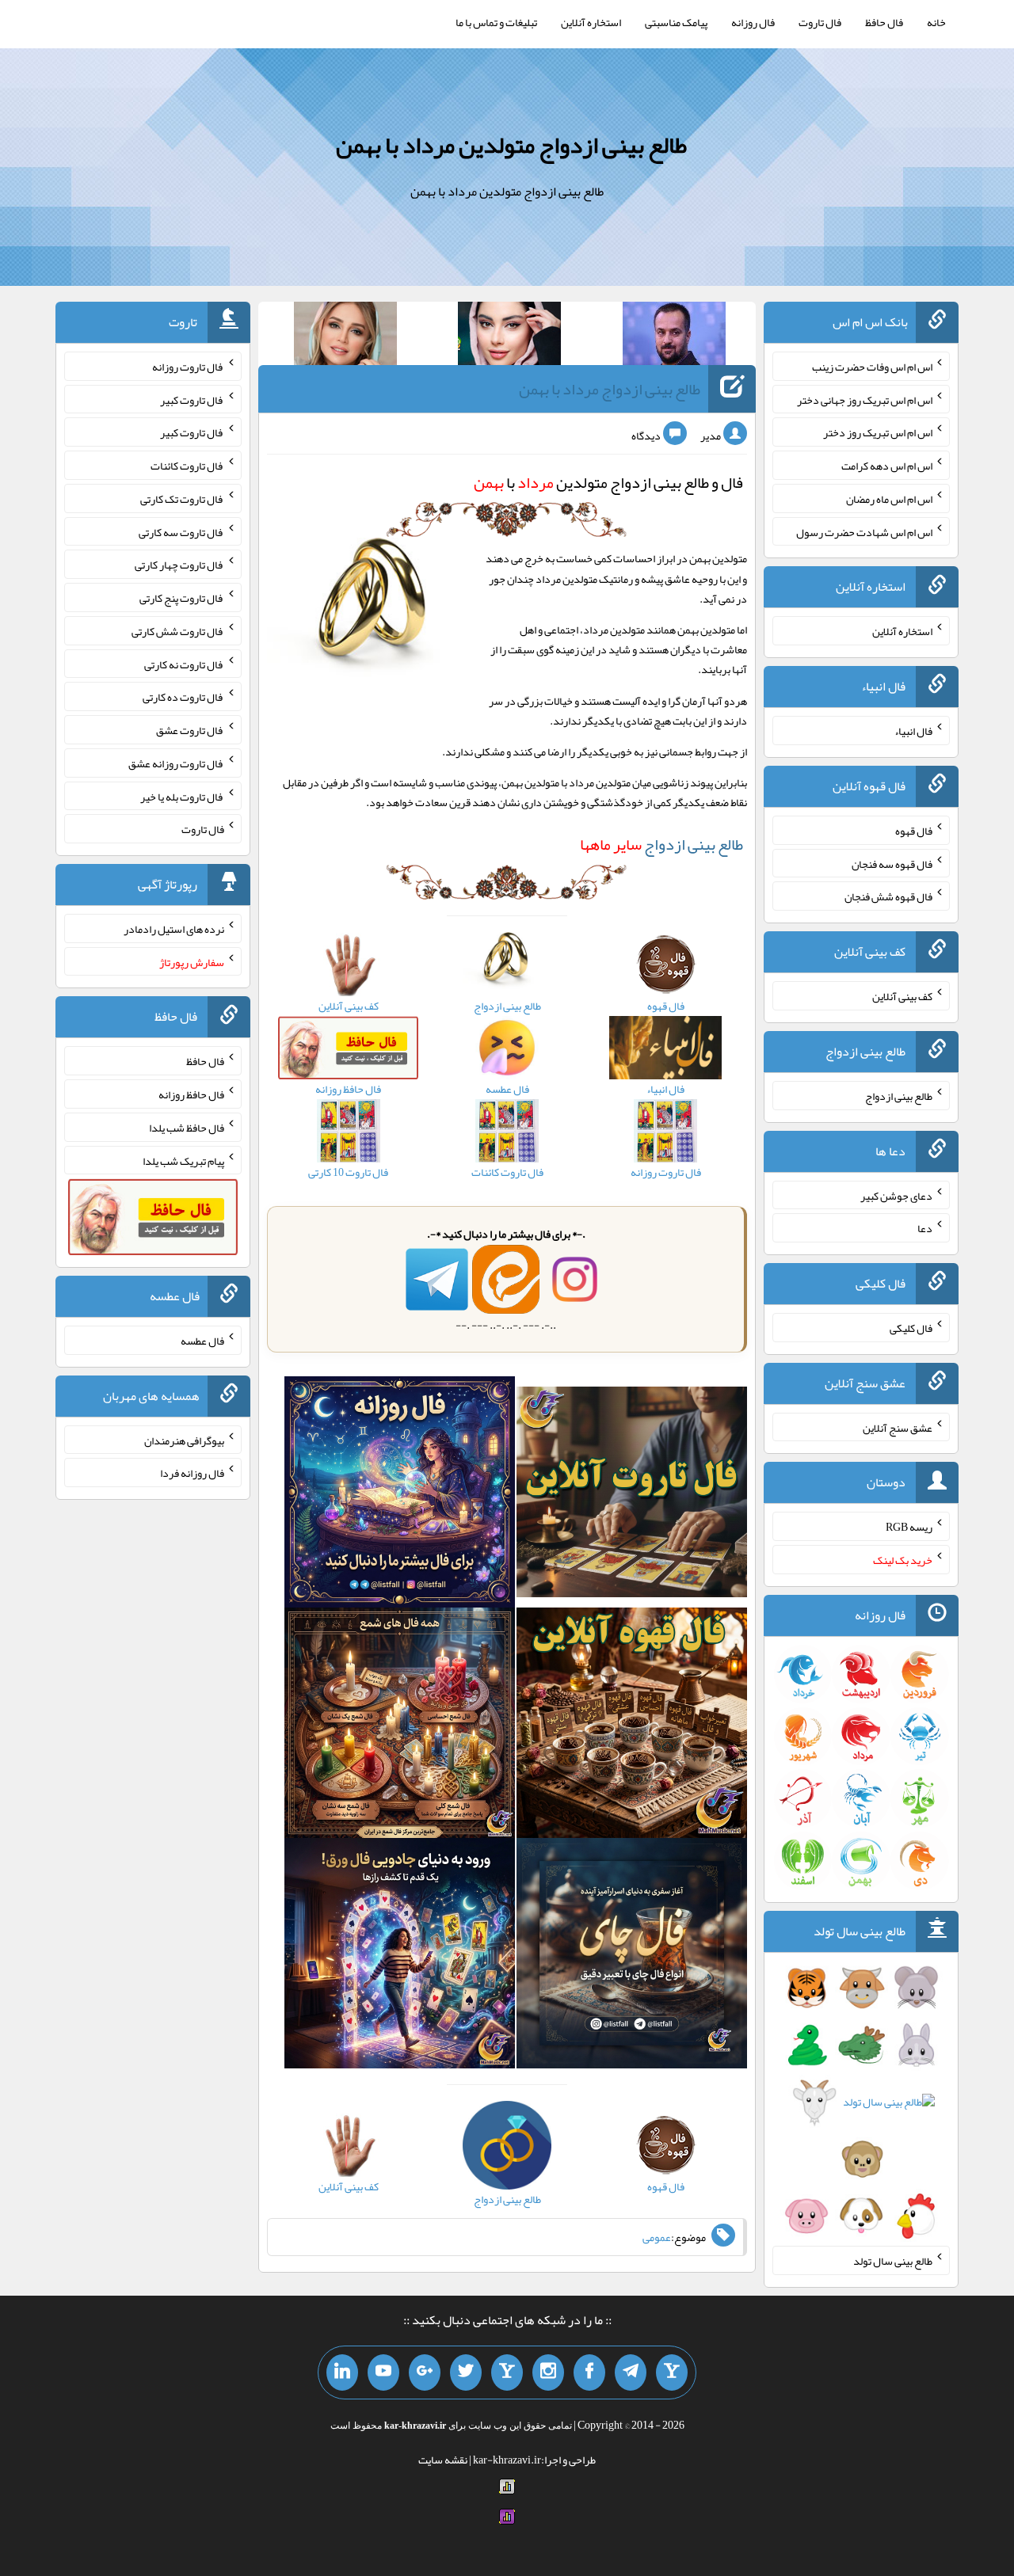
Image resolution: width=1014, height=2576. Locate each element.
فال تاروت (820, 22)
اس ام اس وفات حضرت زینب (872, 367)
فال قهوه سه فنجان (892, 863)
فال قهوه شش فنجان (888, 896)
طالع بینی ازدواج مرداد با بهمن (610, 389)
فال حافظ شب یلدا (187, 1128)
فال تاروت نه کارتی (184, 664)
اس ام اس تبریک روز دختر (878, 432)
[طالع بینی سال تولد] (862, 2106)
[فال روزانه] (400, 1495)
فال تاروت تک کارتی (182, 499)
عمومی (657, 2237)
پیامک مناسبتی (676, 22)
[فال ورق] (400, 1957)
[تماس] (507, 2372)
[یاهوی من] (672, 2372)
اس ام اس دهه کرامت (887, 466)
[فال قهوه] (632, 1726)
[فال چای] (632, 1957)
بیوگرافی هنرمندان (184, 1440)
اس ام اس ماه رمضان (889, 499)
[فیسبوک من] (589, 2372)
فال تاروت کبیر (192, 399)
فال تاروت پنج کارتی (182, 598)
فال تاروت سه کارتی (181, 531)
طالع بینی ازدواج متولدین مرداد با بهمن (511, 145)
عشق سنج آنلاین (898, 1427)
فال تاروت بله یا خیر (182, 796)
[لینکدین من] (342, 2372)
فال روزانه (753, 22)
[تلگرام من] (631, 2372)
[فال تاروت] (632, 1495)
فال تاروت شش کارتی (178, 631)
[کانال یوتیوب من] (383, 2372)
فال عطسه (202, 1341)
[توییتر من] (466, 2372)
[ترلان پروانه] (509, 337)
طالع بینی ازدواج (661, 844)
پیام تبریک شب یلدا (183, 1160)
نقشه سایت (443, 2460)
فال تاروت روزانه (188, 367)
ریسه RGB (909, 1527)
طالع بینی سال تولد (893, 2261)
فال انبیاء (913, 731)
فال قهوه (914, 831)
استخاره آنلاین (591, 22)
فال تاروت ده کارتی (183, 697)
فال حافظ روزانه (191, 1094)
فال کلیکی (911, 1328)
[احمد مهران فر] (674, 337)
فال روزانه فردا (192, 1473)
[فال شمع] (400, 1726)
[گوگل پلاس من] (425, 2372)
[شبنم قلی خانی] (345, 337)
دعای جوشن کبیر (896, 1195)
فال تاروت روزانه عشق (176, 763)
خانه (936, 22)
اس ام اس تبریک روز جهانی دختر (865, 399)
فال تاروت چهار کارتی (179, 565)
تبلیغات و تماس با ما (496, 22)
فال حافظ (884, 22)
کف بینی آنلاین (902, 996)
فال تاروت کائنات (187, 466)
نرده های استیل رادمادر (174, 929)
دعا (925, 1228)
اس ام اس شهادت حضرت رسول (864, 531)
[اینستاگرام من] (548, 2372)
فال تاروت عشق (190, 730)
